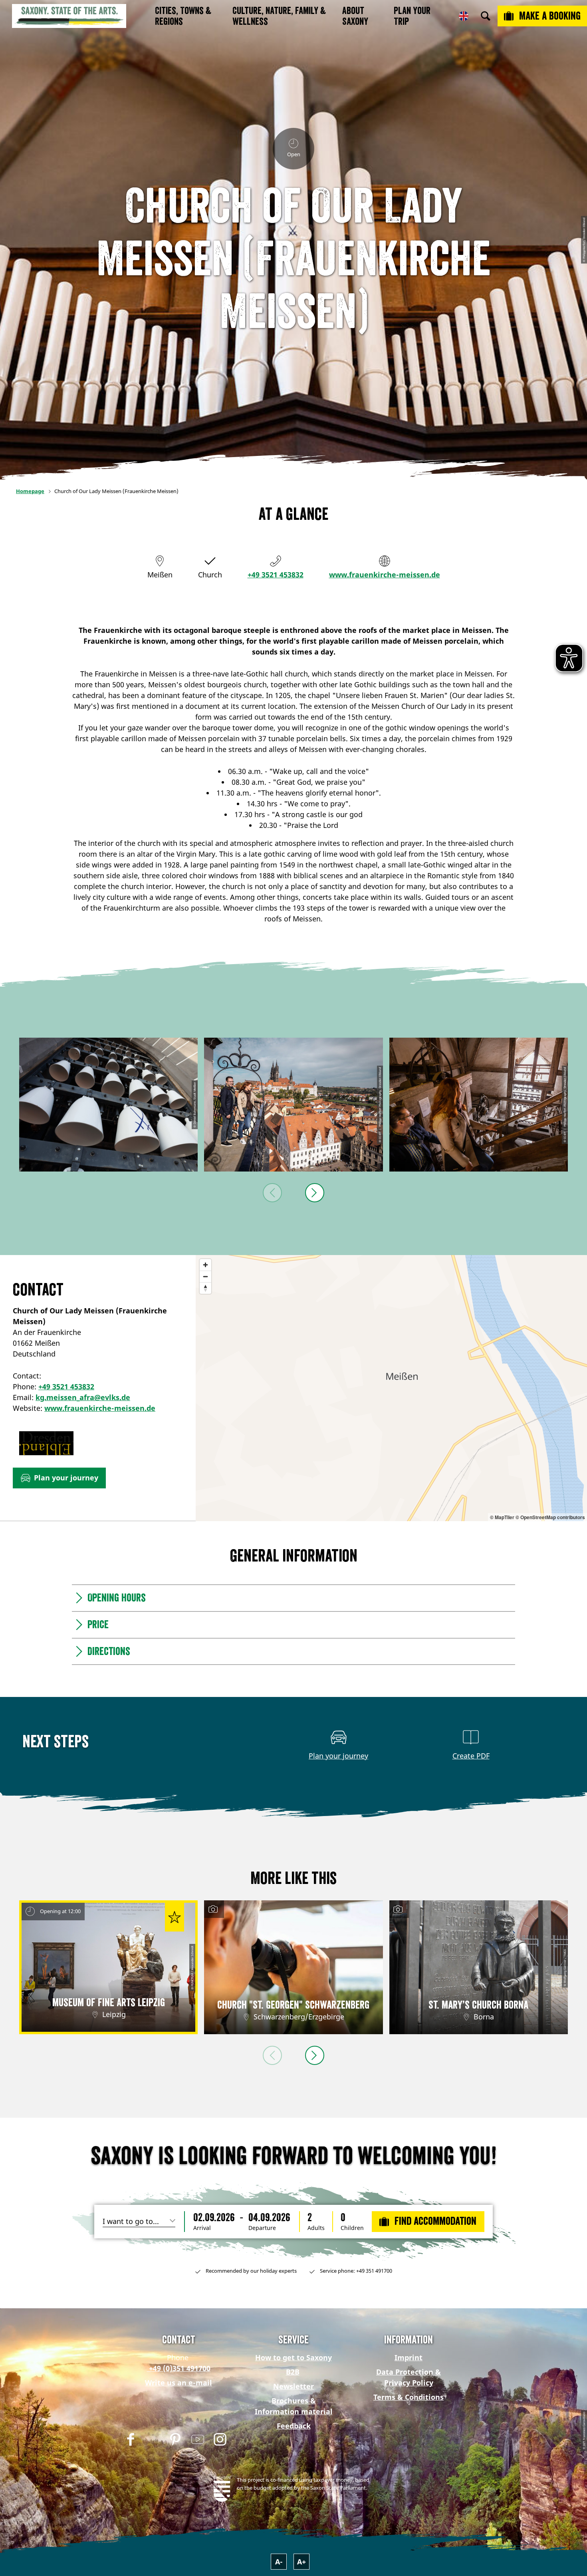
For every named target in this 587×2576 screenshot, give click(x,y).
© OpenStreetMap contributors (550, 1517)
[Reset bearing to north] (205, 1288)
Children (352, 2228)
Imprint (409, 2357)
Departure (262, 2228)
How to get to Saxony (293, 2357)
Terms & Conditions (409, 2397)
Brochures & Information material (294, 2406)
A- (279, 2562)
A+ (301, 2562)
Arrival (202, 2228)
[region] (391, 1388)
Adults (316, 2228)
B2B (293, 2372)
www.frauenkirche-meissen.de (385, 575)
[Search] (486, 16)
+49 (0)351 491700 (179, 2368)
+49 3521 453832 (276, 575)
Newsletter (293, 2386)
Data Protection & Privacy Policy (409, 2377)
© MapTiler (502, 1517)
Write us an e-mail (178, 2383)
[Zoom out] (205, 1276)
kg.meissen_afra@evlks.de (83, 1397)
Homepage (30, 491)
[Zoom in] (205, 1265)
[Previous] (272, 1193)
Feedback (294, 2426)
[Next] (315, 1193)
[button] (59, 1478)
